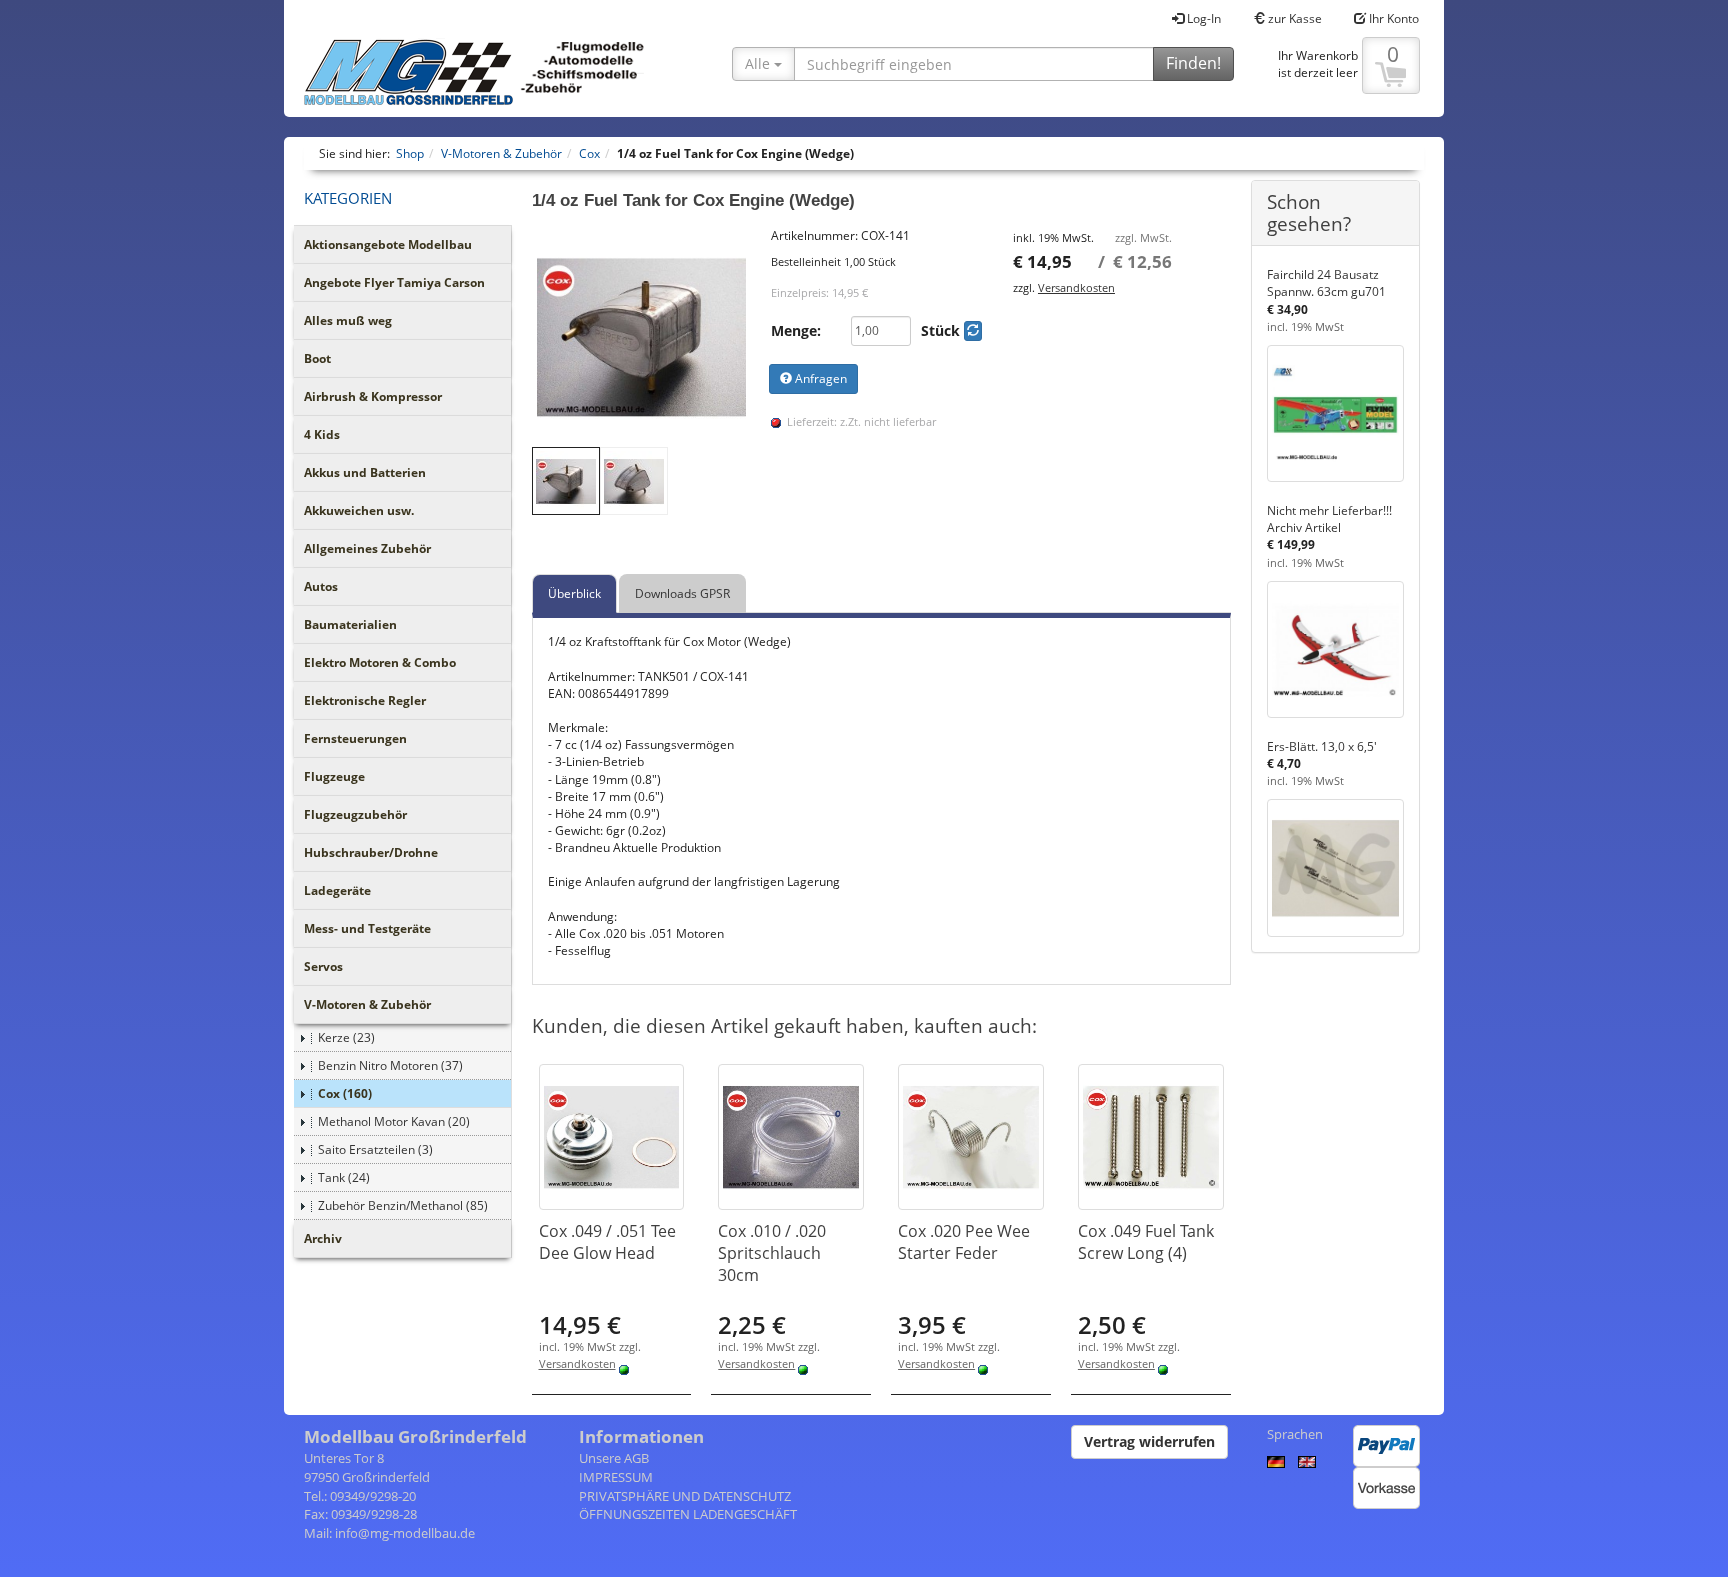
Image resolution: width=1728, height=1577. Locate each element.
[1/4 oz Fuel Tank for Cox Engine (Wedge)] (642, 337)
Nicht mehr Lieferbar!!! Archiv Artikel (1329, 519)
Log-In (1202, 18)
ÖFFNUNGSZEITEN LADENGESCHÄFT (688, 1514)
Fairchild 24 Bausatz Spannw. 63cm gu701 (1326, 283)
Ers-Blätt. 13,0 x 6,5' (1322, 746)
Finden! (1193, 63)
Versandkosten (1076, 287)
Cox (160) (345, 1093)
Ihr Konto (1392, 18)
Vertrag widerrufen (1149, 1441)
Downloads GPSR (682, 593)
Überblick (574, 593)
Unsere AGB (614, 1458)
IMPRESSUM (616, 1477)
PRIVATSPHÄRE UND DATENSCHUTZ (685, 1496)
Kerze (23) (346, 1037)
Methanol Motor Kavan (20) (394, 1121)
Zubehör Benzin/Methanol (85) (403, 1205)
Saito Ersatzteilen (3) (375, 1149)
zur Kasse (1293, 18)
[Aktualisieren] (973, 331)
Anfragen (819, 378)
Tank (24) (344, 1177)
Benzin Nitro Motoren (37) (390, 1065)
